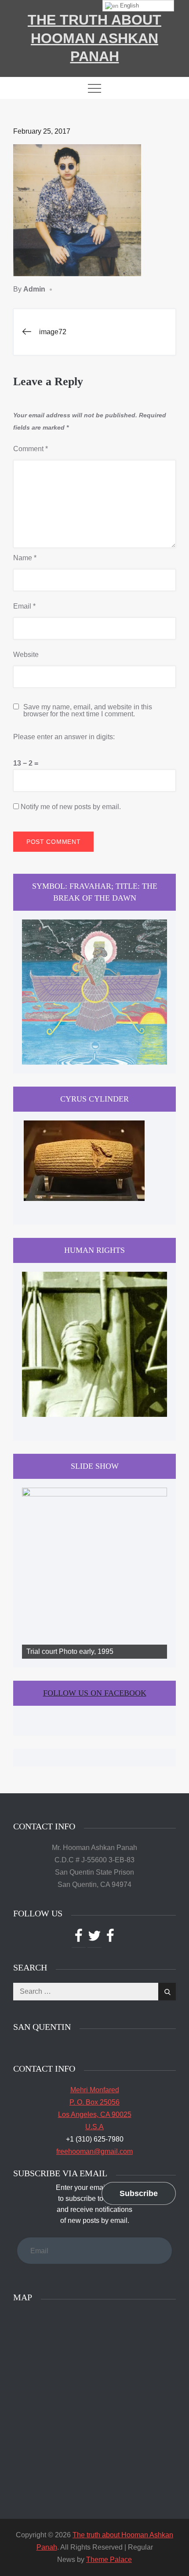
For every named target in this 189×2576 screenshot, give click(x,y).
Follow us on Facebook (95, 1693)
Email (24, 606)
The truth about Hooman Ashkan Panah (94, 38)
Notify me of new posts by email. (71, 807)
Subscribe (139, 2193)
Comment (31, 449)
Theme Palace (109, 2560)
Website (26, 655)
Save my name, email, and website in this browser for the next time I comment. (88, 711)
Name (25, 558)
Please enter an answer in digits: (64, 737)
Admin (34, 289)
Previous (33, 1571)
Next (156, 1571)
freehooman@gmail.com (94, 2151)
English (129, 5)
